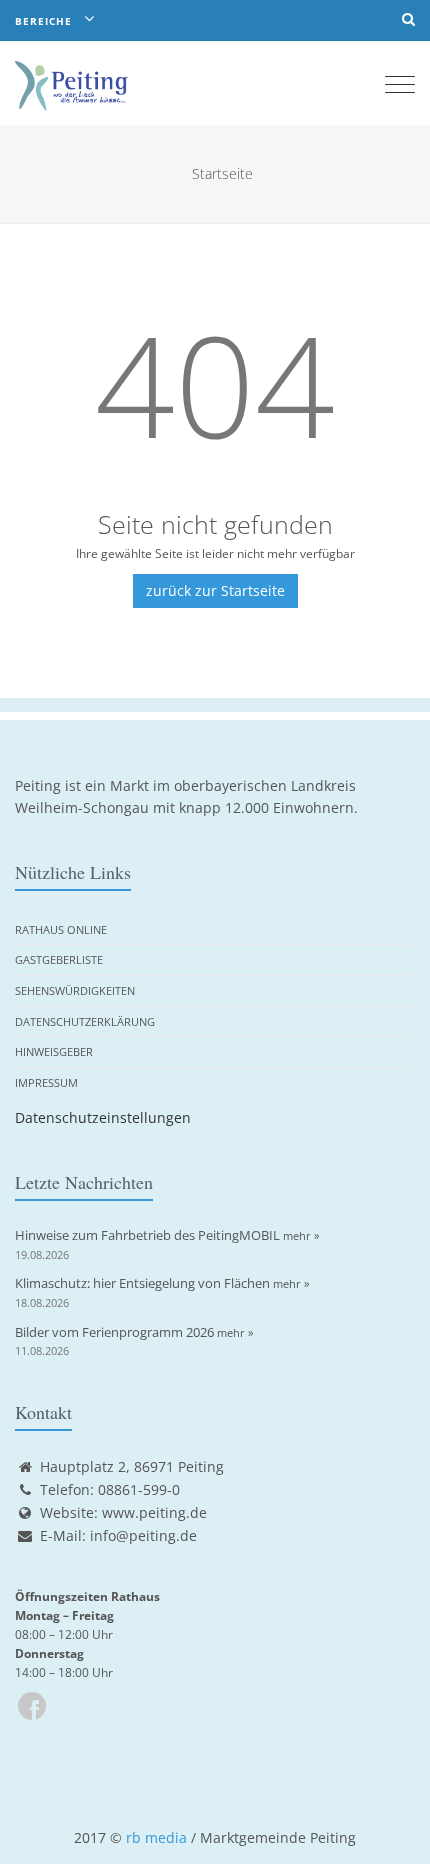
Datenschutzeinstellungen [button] (103, 1117)
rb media (156, 1837)
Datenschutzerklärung (85, 1021)
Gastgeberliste (59, 959)
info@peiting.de (143, 1535)
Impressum (46, 1082)
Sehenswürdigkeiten (75, 990)
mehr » (301, 1235)
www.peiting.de (154, 1512)
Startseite (222, 173)
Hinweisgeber (54, 1051)
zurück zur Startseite (215, 590)
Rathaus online (61, 929)
